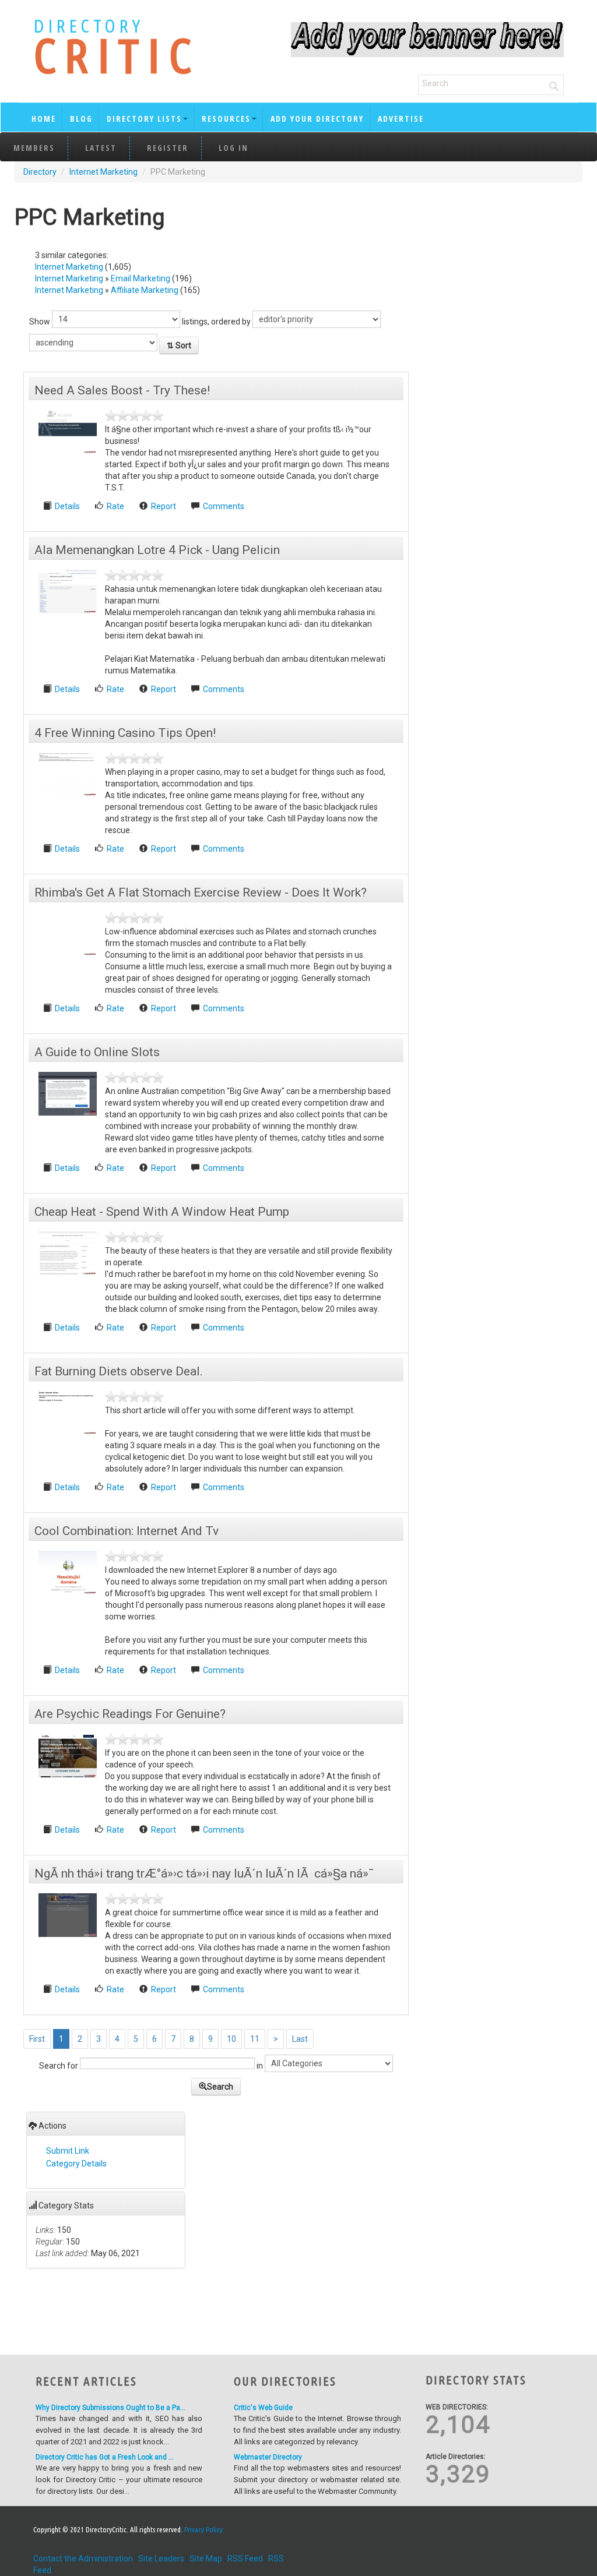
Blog (81, 119)
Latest (101, 148)
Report (164, 506)
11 (255, 2039)
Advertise (401, 119)
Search (220, 2087)
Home (44, 119)
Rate (115, 506)
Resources (226, 119)
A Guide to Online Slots (97, 1052)
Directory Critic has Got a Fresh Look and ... (105, 2457)
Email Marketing (141, 278)
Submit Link (68, 2151)
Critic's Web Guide (263, 2408)
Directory (40, 172)
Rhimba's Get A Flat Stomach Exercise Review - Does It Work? (201, 892)
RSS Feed (245, 2559)
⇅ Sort (179, 345)
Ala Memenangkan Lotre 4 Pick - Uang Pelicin (157, 550)
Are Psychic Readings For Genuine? (130, 1714)
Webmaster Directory (268, 2457)
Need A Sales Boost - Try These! (122, 390)
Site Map (206, 2559)
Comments (224, 506)
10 (231, 2039)
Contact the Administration (83, 2559)
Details (68, 506)
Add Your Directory (317, 119)
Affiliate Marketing (145, 290)
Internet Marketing (103, 172)
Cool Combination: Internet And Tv (127, 1531)
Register (168, 148)
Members (34, 148)
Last (300, 2039)
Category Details (76, 2164)
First (37, 2039)
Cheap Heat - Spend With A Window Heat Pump (162, 1212)
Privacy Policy (203, 2529)
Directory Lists (144, 119)
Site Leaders (161, 2559)
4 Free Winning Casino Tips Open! (125, 733)
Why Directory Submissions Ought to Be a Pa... (110, 2408)
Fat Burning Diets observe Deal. (119, 1371)
